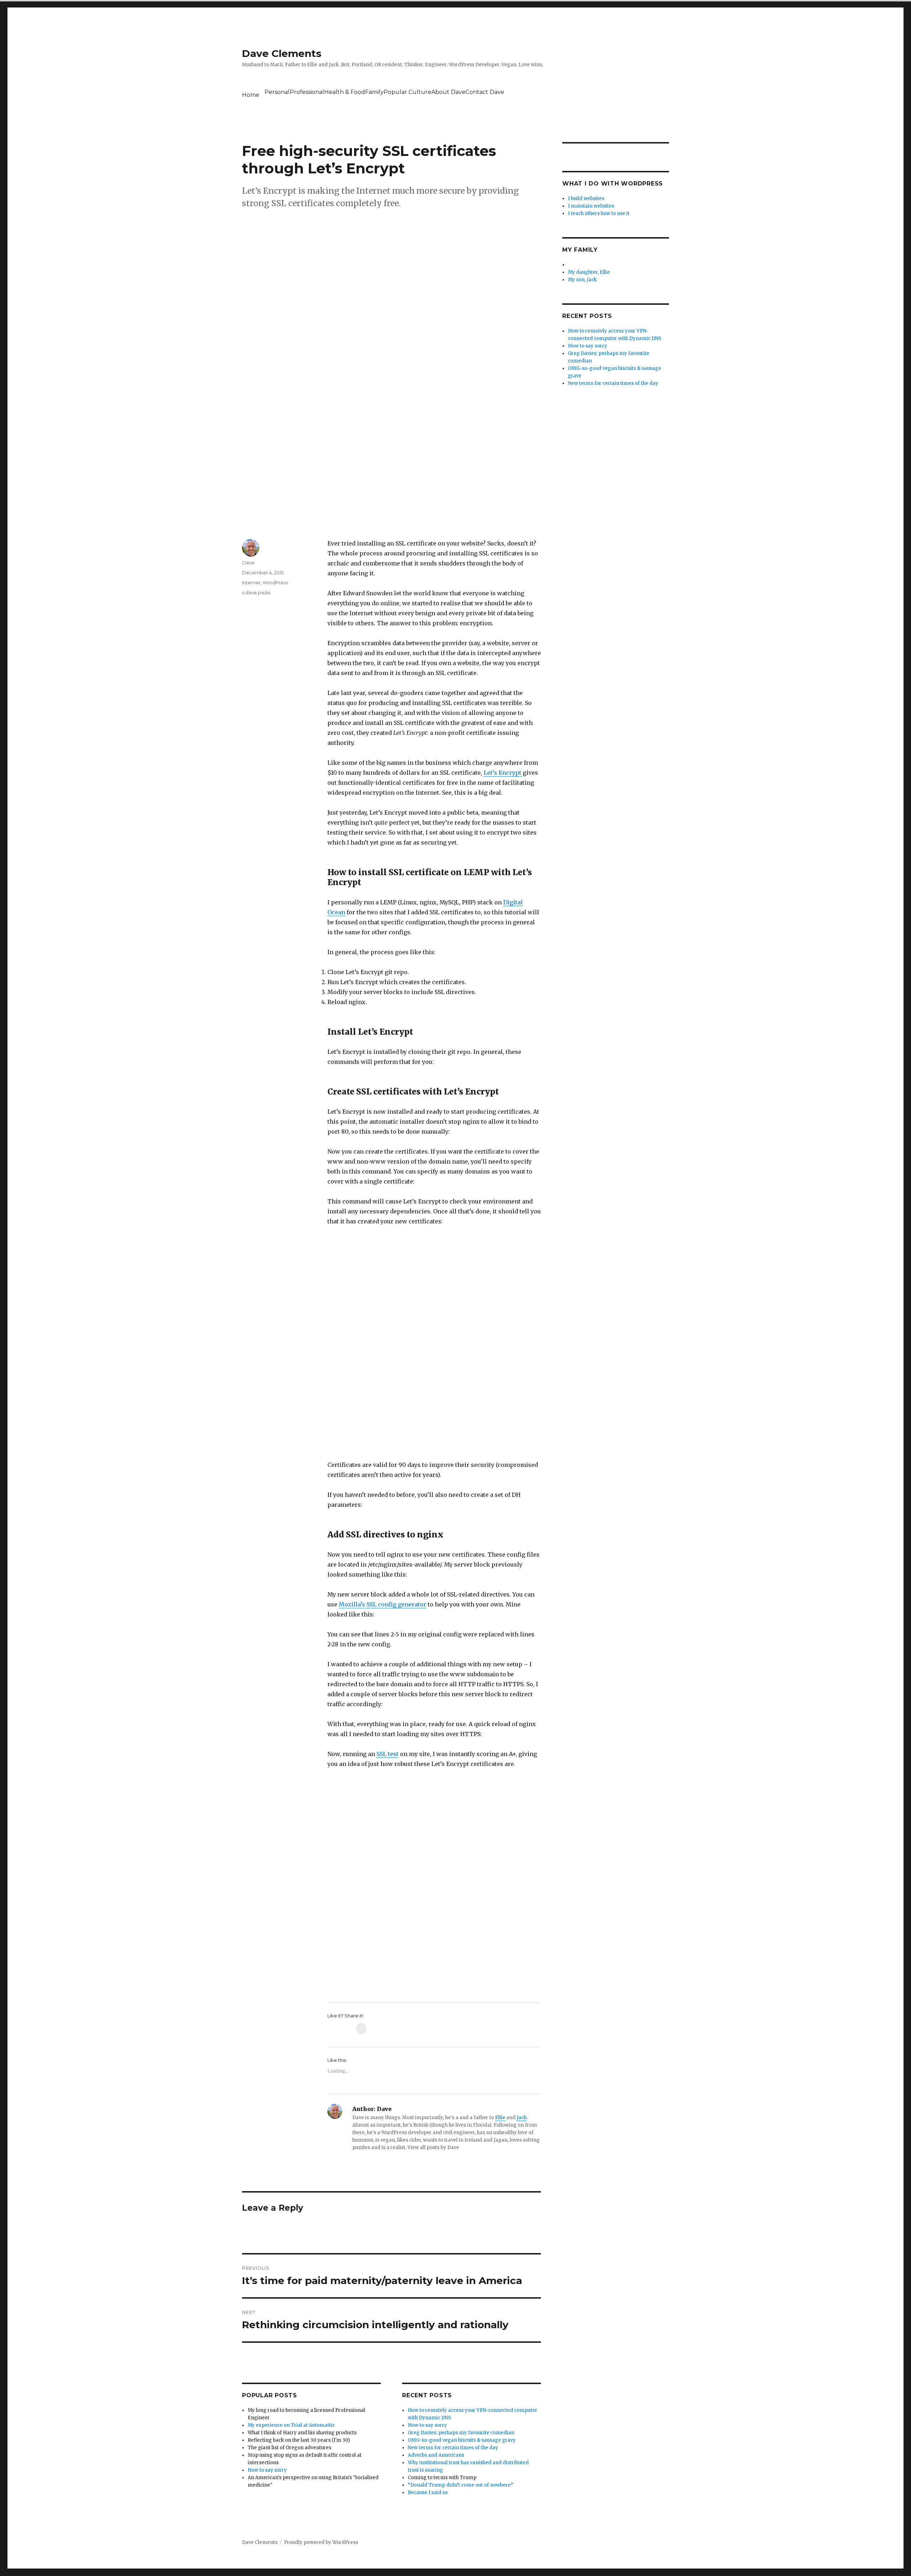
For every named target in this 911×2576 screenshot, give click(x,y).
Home (251, 95)
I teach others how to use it (599, 213)
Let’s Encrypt (502, 773)
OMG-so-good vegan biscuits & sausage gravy (462, 2440)
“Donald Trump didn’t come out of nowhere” (460, 2485)
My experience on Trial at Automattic (291, 2425)
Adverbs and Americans (436, 2455)
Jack (522, 2118)
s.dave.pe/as (256, 592)
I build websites (586, 198)
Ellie (500, 2118)
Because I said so (428, 2493)
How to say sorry (267, 2470)
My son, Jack (582, 280)
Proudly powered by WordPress (321, 2542)
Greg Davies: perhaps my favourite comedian (461, 2433)
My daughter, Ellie (589, 272)
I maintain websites (591, 206)
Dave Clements (282, 53)
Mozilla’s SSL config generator (383, 1604)
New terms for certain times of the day (453, 2448)
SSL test (388, 1754)
